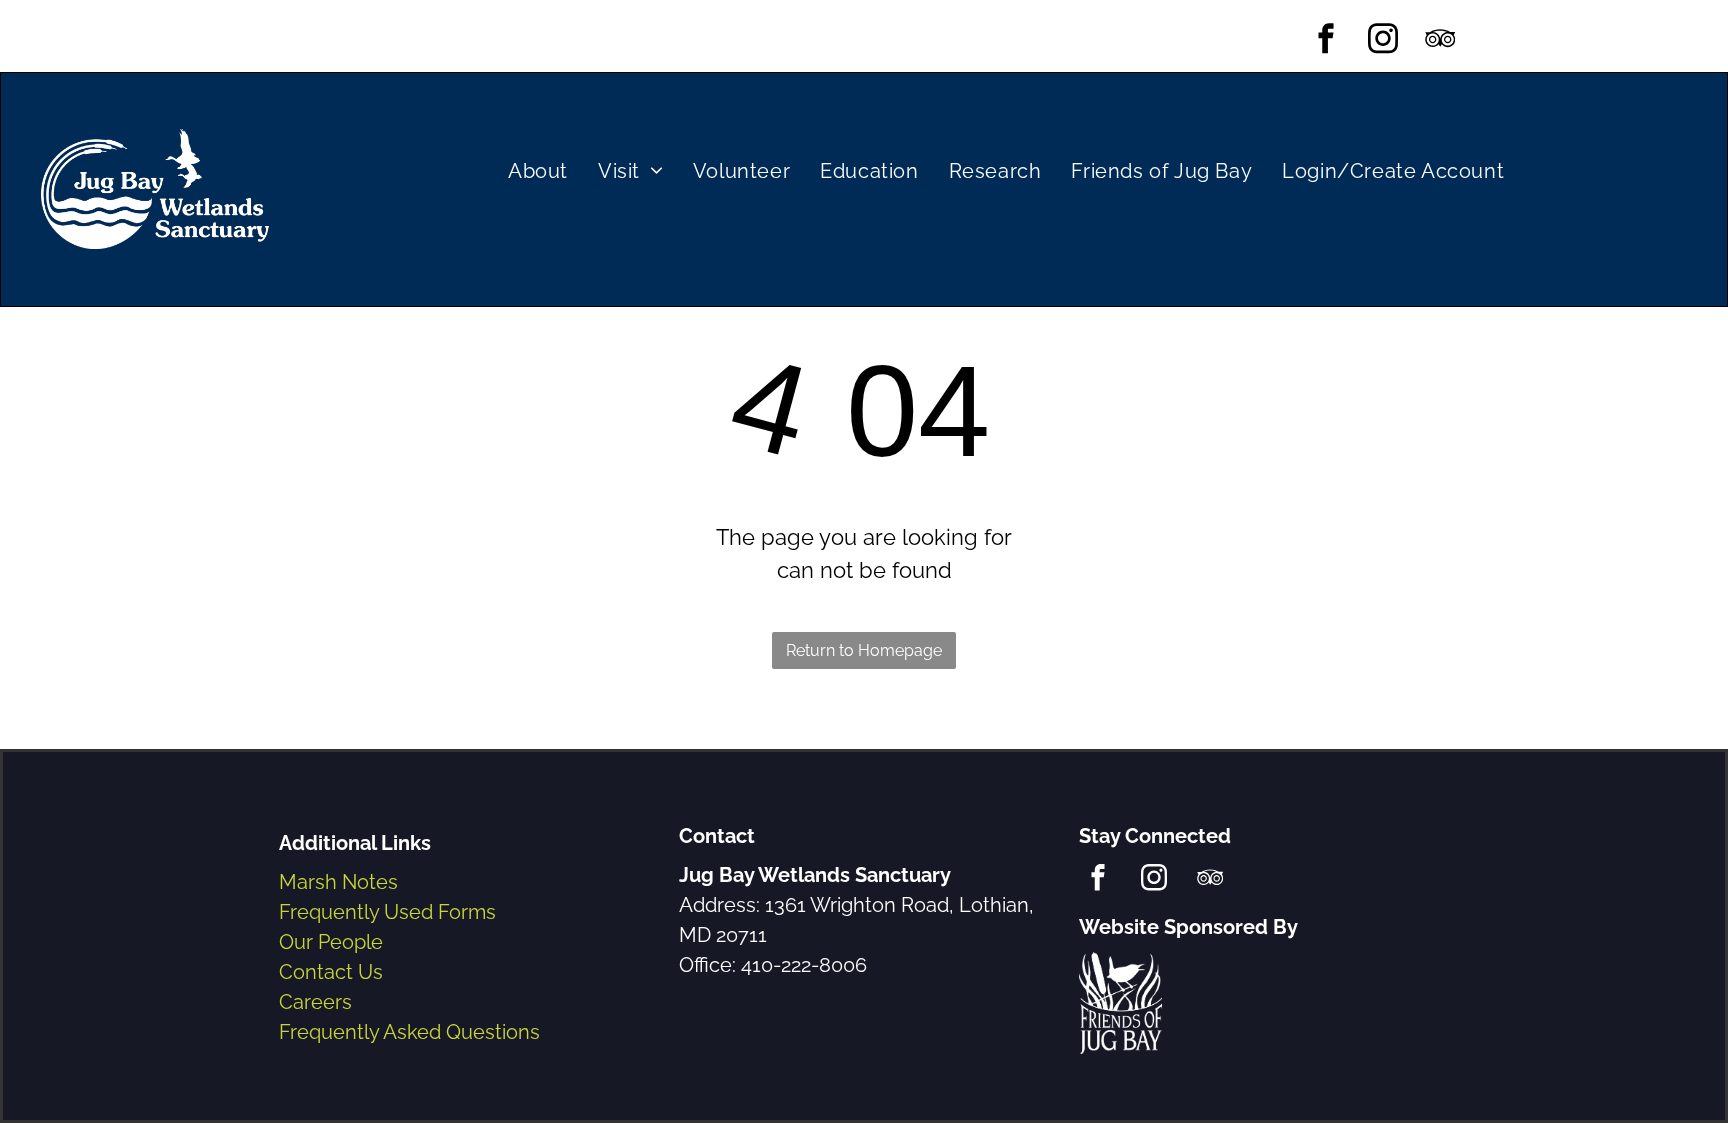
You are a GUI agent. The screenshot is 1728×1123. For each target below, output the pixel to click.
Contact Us (331, 972)
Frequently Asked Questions (409, 1032)
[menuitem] (538, 171)
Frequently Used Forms (387, 912)
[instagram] (1383, 41)
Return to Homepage (864, 650)
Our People (331, 942)
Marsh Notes (338, 882)
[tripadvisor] (1440, 41)
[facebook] (1326, 41)
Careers (315, 1002)
